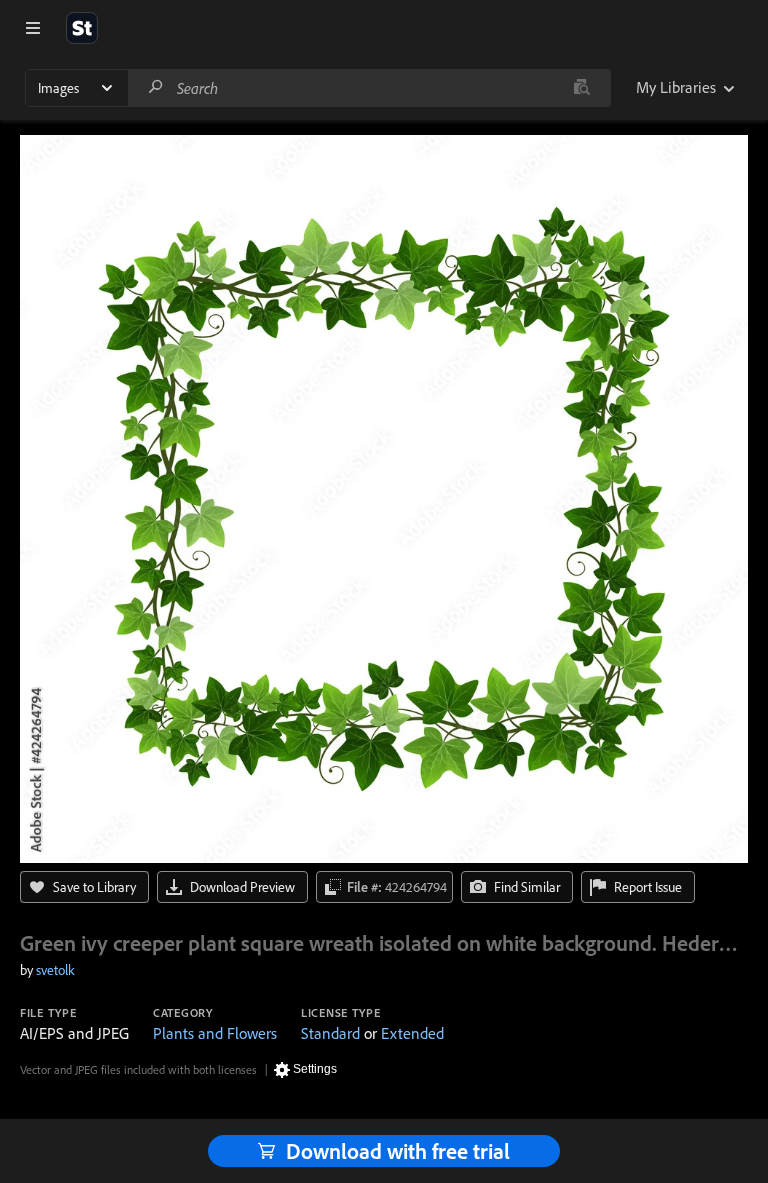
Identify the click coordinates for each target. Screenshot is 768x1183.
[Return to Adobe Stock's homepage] (82, 28)
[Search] (156, 87)
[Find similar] (581, 88)
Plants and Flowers (215, 1033)
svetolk (55, 970)
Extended (412, 1033)
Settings (315, 1069)
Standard (330, 1033)
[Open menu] (33, 28)
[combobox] (369, 88)
